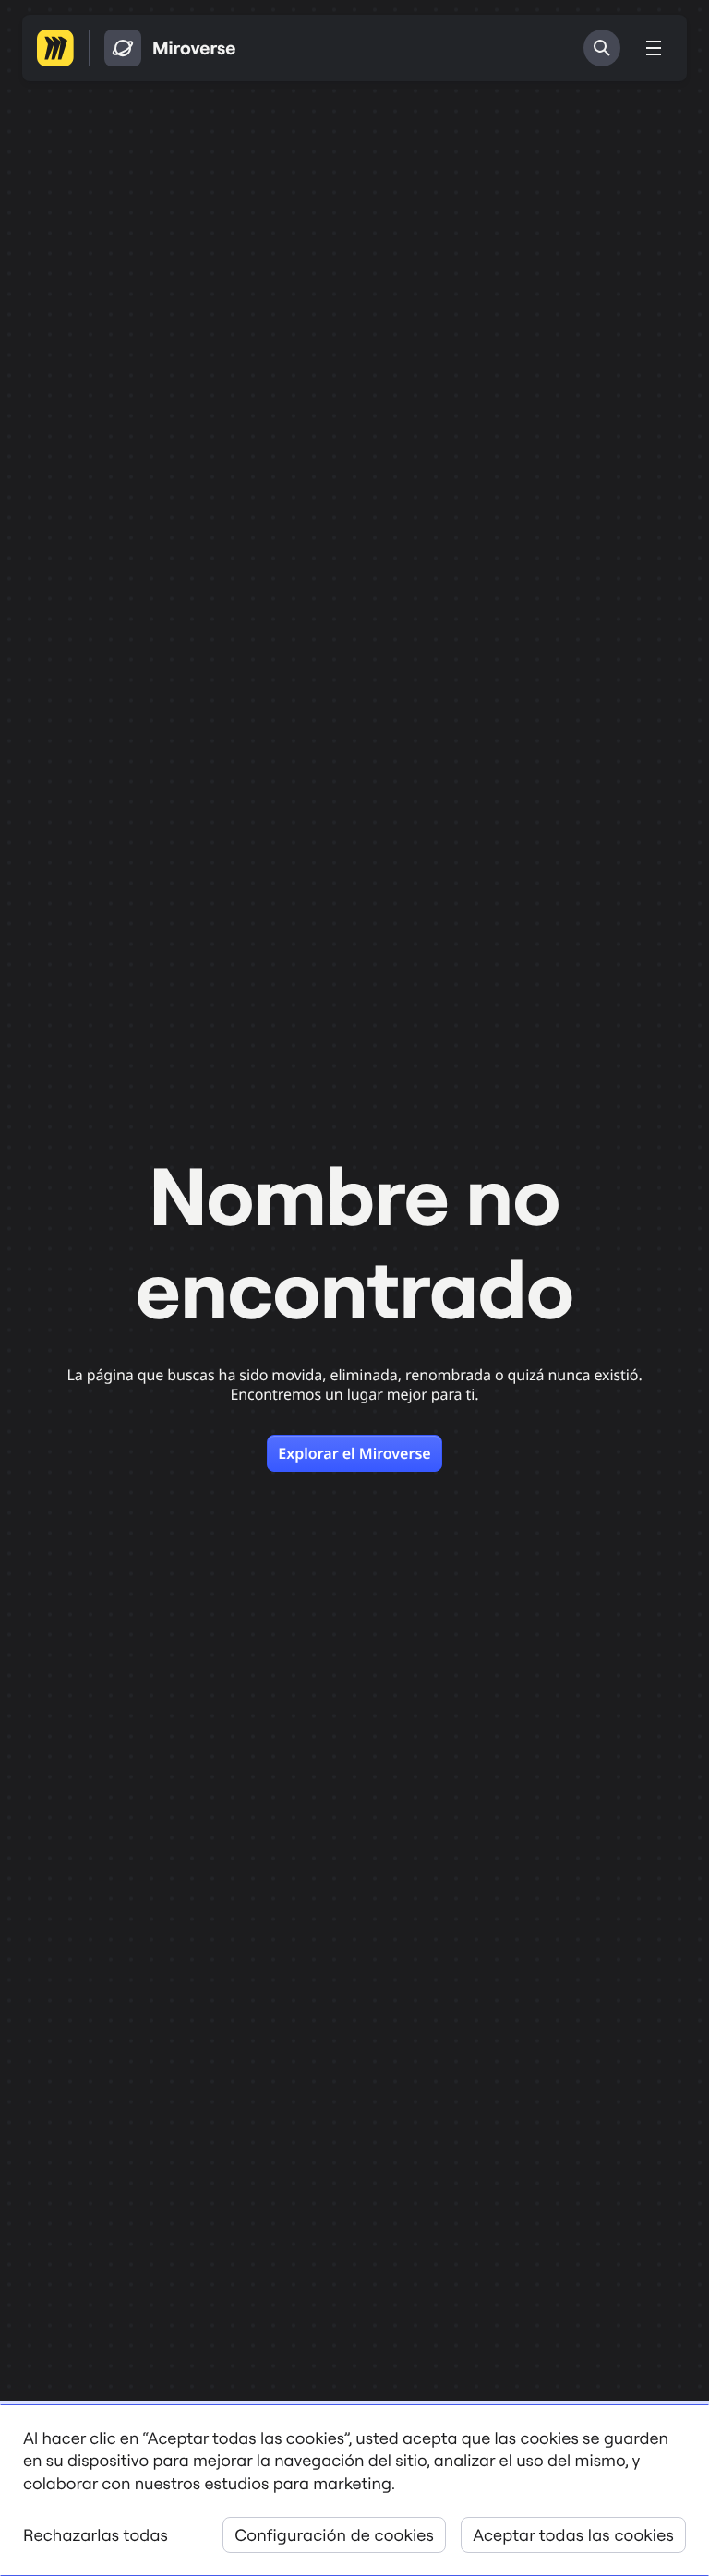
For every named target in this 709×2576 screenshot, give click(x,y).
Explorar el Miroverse (354, 1453)
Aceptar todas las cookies (573, 2535)
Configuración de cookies (334, 2535)
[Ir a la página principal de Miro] (55, 48)
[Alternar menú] (654, 48)
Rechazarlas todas (96, 2535)
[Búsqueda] (602, 48)
